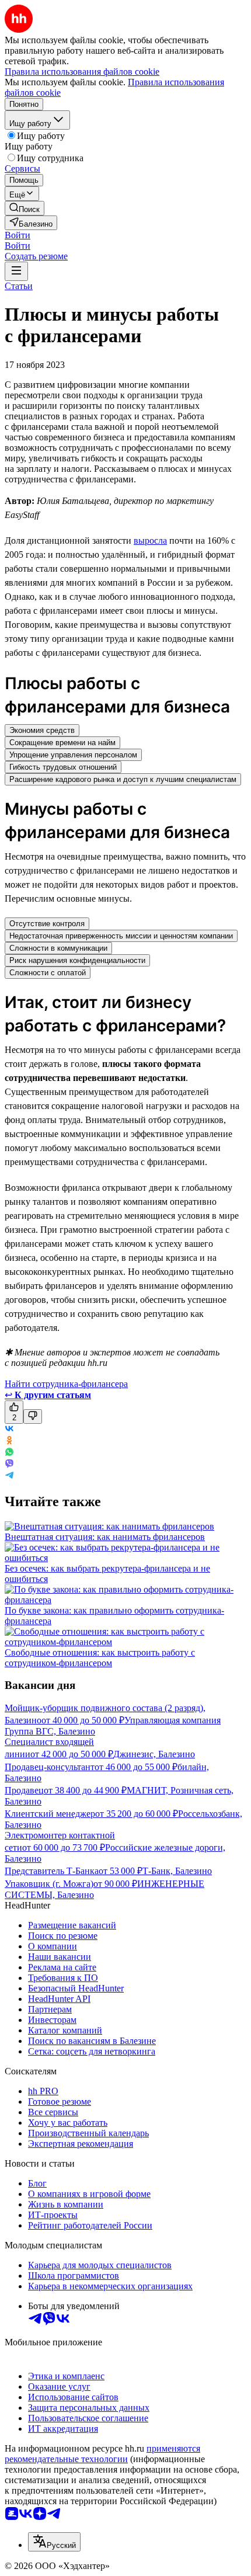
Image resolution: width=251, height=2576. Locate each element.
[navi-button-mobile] (16, 271)
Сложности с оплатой (48, 973)
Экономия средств (42, 730)
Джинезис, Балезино (154, 1754)
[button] (18, 235)
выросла (150, 540)
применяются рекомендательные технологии (102, 2454)
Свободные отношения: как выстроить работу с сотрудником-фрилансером (100, 1658)
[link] (25, 208)
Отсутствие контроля (47, 924)
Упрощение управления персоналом (73, 755)
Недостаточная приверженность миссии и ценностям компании (121, 936)
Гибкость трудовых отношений (63, 767)
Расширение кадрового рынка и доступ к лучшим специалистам (123, 779)
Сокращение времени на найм (62, 743)
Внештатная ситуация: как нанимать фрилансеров (105, 1537)
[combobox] (54, 2542)
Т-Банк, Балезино (177, 1871)
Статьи (19, 286)
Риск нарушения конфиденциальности (77, 960)
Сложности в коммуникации (58, 948)
